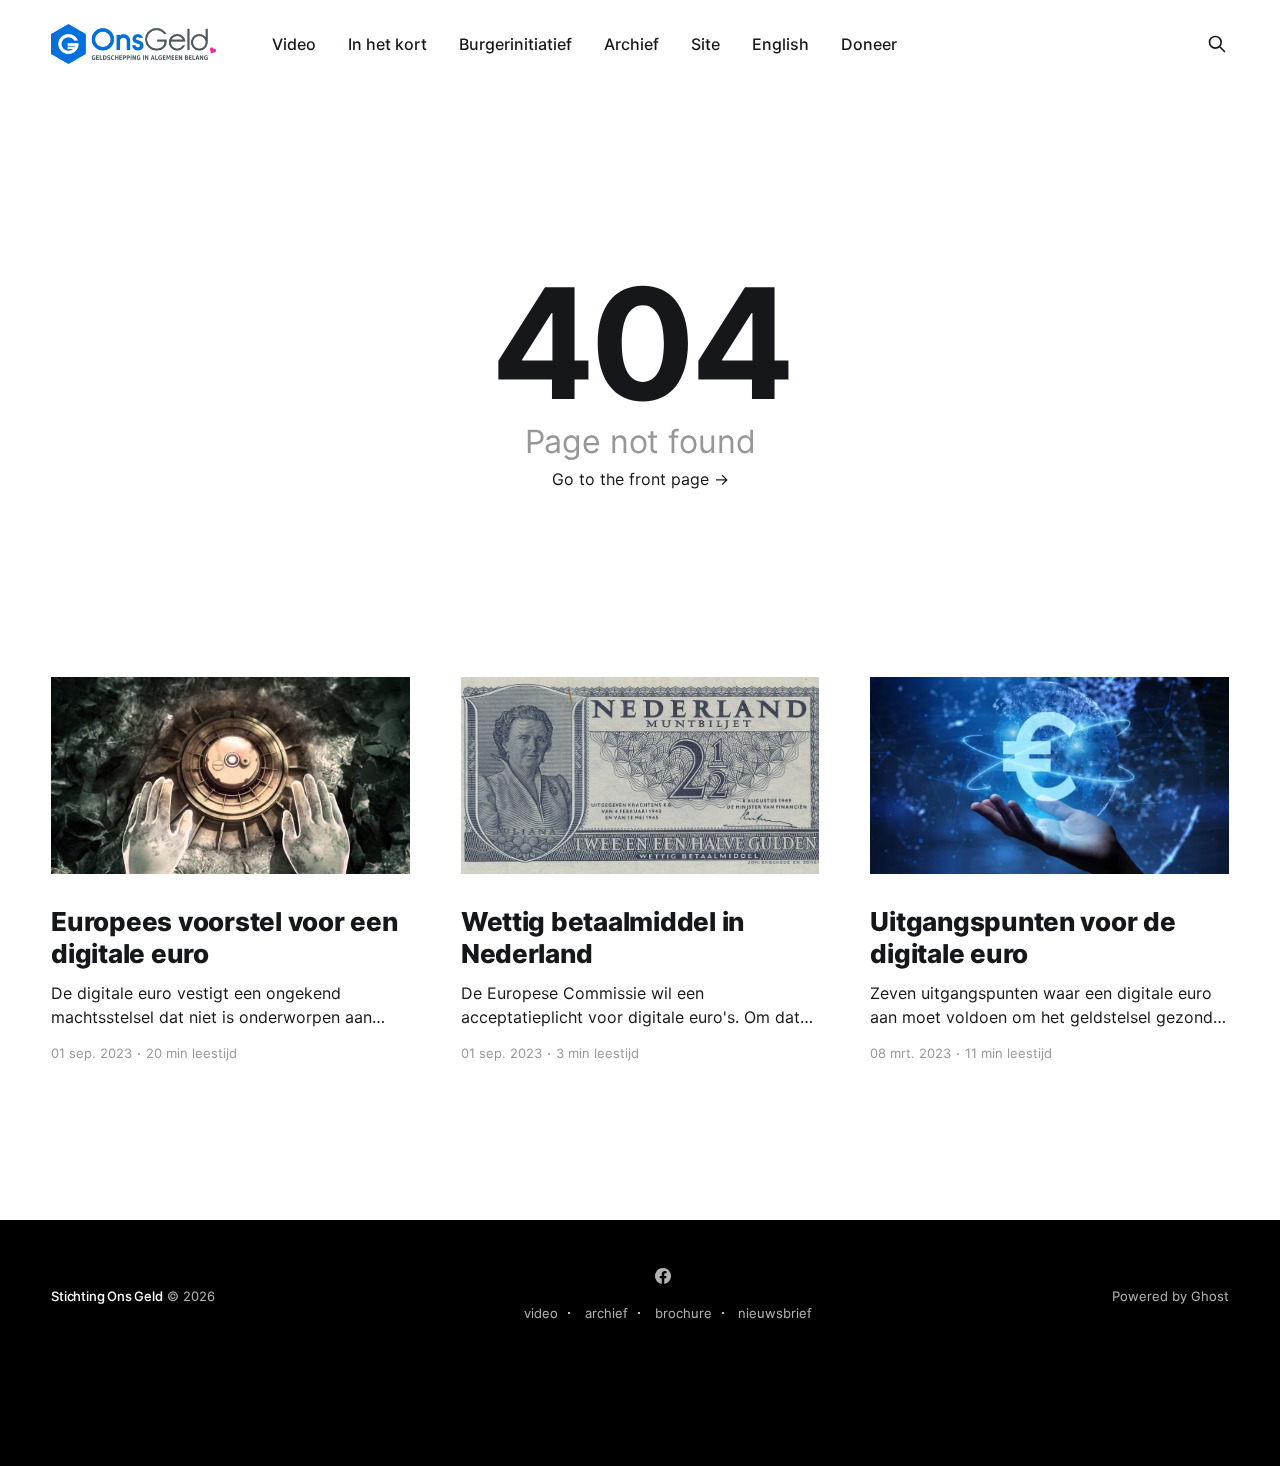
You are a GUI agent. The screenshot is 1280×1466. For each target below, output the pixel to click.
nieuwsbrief (775, 1313)
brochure (683, 1313)
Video (294, 44)
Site (705, 44)
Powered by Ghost (1170, 1296)
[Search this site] (1217, 44)
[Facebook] (663, 1276)
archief (606, 1313)
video (541, 1313)
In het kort (387, 44)
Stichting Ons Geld (107, 1296)
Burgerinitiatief (515, 44)
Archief (631, 44)
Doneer (869, 44)
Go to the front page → (640, 479)
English (780, 44)
